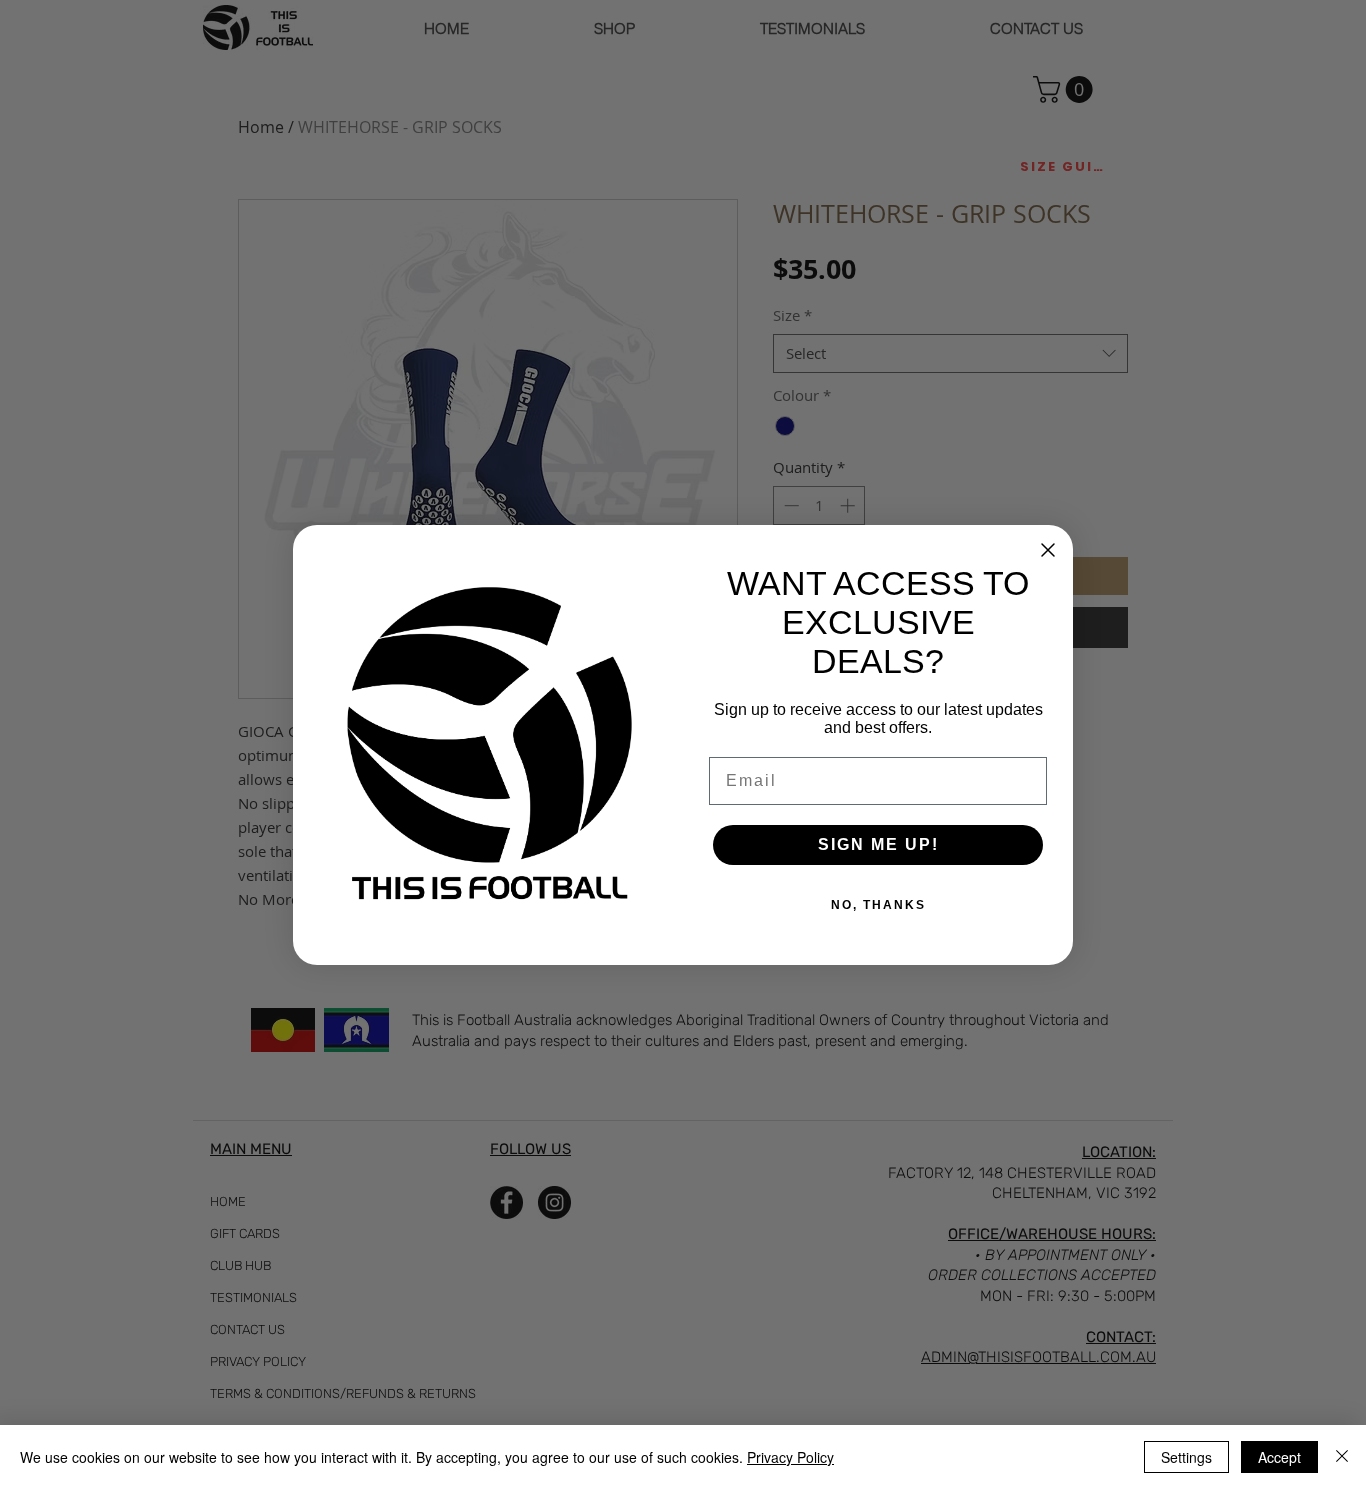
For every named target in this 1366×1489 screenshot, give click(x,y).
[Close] (1342, 1457)
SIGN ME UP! (878, 844)
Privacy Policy (790, 1457)
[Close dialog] (1048, 550)
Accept (1279, 1457)
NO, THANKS (878, 905)
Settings (1186, 1457)
